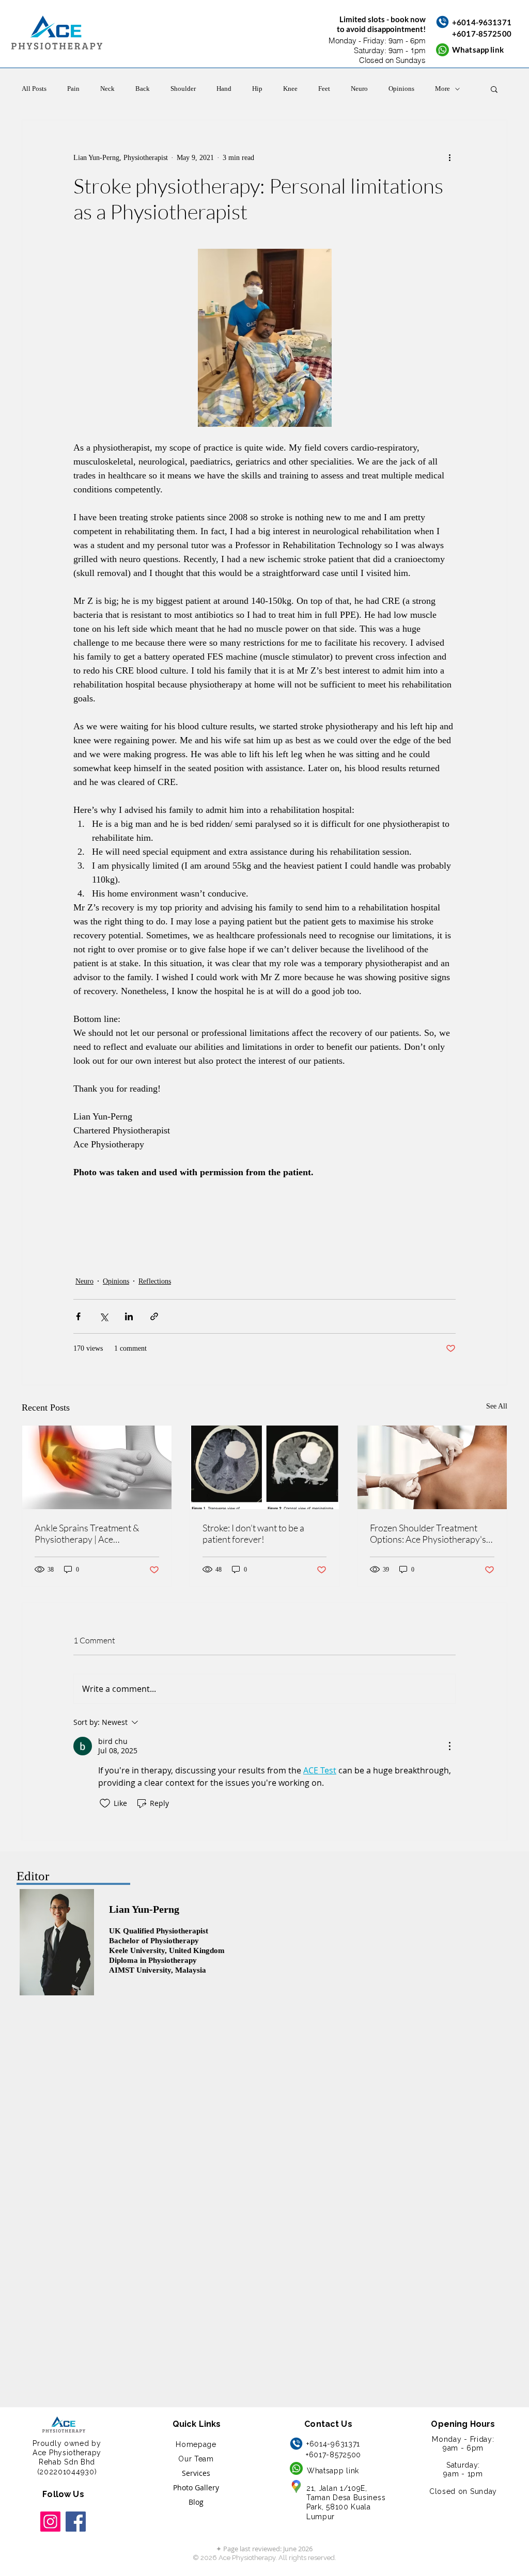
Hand (224, 89)
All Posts (34, 89)
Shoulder (183, 89)
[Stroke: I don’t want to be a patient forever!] (265, 1467)
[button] (494, 89)
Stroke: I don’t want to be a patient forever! (253, 1533)
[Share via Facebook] (78, 1316)
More (442, 89)
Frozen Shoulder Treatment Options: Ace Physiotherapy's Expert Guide (428, 1533)
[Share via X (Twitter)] (104, 1316)
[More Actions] (449, 1746)
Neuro (359, 89)
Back (143, 89)
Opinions (401, 89)
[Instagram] (50, 2522)
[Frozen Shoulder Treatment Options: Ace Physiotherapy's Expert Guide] (432, 1467)
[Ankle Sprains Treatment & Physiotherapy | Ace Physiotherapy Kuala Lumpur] (97, 1467)
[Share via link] (154, 1316)
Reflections (155, 1281)
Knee (290, 89)
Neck (107, 89)
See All (497, 1406)
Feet (324, 89)
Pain (73, 89)
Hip (257, 89)
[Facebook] (76, 2522)
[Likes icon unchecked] (105, 1803)
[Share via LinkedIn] (129, 1316)
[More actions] (449, 157)
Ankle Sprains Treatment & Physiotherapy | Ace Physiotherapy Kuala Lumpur (92, 1533)
